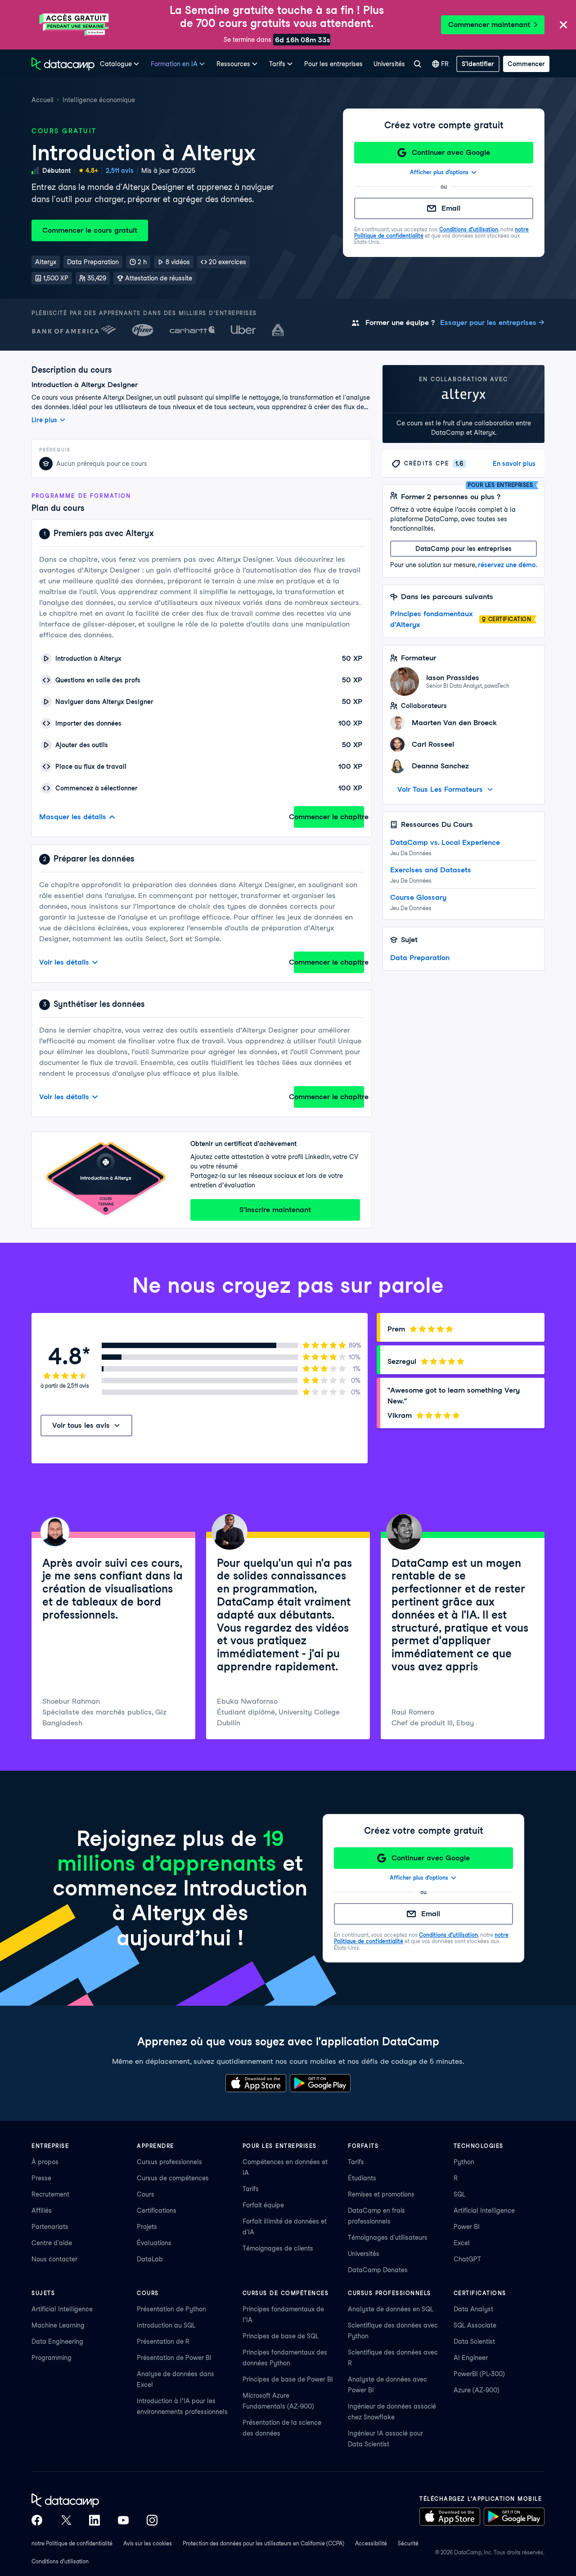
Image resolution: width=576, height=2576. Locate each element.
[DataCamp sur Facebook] (37, 2520)
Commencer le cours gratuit (90, 230)
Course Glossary (418, 897)
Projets (147, 2227)
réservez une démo (507, 565)
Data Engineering (57, 2341)
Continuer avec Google (451, 152)
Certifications (157, 2211)
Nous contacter (54, 2259)
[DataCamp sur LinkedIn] (94, 2520)
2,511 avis (120, 171)
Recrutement (50, 2194)
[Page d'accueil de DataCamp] (63, 64)
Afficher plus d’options (439, 172)
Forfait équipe (263, 2205)
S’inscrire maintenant (275, 1210)
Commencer (526, 64)
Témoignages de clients (278, 2248)
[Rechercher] (417, 64)
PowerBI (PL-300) (479, 2374)
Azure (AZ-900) (477, 2390)
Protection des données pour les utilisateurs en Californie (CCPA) (263, 2543)
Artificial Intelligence (484, 2211)
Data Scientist (474, 2341)
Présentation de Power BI (174, 2358)
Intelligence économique (99, 100)
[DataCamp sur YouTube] (123, 2520)
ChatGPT (467, 2259)
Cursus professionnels (169, 2162)
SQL (459, 2194)
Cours (146, 2194)
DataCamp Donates (378, 2270)
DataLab (150, 2259)
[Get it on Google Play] (320, 2083)
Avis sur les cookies (148, 2543)
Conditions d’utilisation (469, 229)
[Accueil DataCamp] (94, 2500)
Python (464, 2162)
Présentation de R (163, 2341)
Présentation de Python (171, 2309)
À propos (45, 2162)
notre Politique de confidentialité (72, 2543)
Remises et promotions (381, 2194)
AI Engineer (471, 2358)
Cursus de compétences (173, 2178)
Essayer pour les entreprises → (492, 323)
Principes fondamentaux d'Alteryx (432, 619)
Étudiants (362, 2178)
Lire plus (44, 420)
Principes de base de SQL (281, 2336)
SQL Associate (475, 2325)
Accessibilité (371, 2543)
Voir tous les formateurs (440, 789)
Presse (41, 2178)
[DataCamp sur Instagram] (152, 2520)
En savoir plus (514, 464)
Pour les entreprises (333, 64)
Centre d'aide (52, 2243)
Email (451, 208)
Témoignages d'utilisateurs (388, 2238)
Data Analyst (473, 2309)
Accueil (43, 100)
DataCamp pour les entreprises (463, 549)
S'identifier (478, 64)
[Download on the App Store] (256, 2083)
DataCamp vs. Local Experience (445, 842)
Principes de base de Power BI (288, 2379)
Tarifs (251, 2189)
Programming (52, 2358)
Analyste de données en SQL (391, 2309)
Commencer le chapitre (329, 817)
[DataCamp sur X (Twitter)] (66, 2520)
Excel (462, 2243)
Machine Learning (58, 2325)
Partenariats (50, 2227)
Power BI (467, 2227)
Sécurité (408, 2543)
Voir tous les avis (81, 1425)
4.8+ (92, 171)
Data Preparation (420, 958)
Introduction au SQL (166, 2325)
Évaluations (154, 2243)
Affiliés (42, 2211)
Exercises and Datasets (431, 870)
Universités (389, 64)
